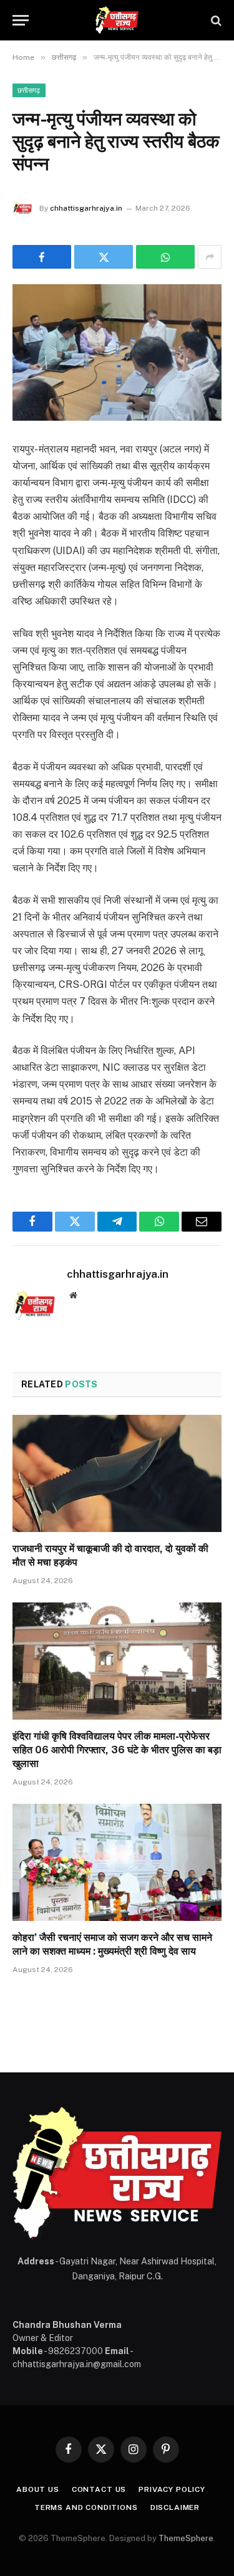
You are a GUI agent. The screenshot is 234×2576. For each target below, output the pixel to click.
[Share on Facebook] (42, 257)
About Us (38, 2489)
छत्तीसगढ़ (29, 90)
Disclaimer (175, 2507)
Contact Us (99, 2489)
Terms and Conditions (86, 2507)
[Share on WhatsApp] (165, 257)
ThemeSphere (186, 2538)
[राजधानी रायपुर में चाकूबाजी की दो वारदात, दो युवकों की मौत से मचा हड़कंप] (117, 1473)
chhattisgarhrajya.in (86, 208)
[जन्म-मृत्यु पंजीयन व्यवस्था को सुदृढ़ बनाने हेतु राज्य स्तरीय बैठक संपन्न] (117, 352)
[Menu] (21, 20)
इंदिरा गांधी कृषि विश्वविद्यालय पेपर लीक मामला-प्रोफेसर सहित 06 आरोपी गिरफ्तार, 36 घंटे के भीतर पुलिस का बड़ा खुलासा (117, 1750)
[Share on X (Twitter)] (104, 257)
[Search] (215, 20)
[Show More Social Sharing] (210, 257)
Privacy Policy (172, 2489)
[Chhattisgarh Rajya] (117, 20)
